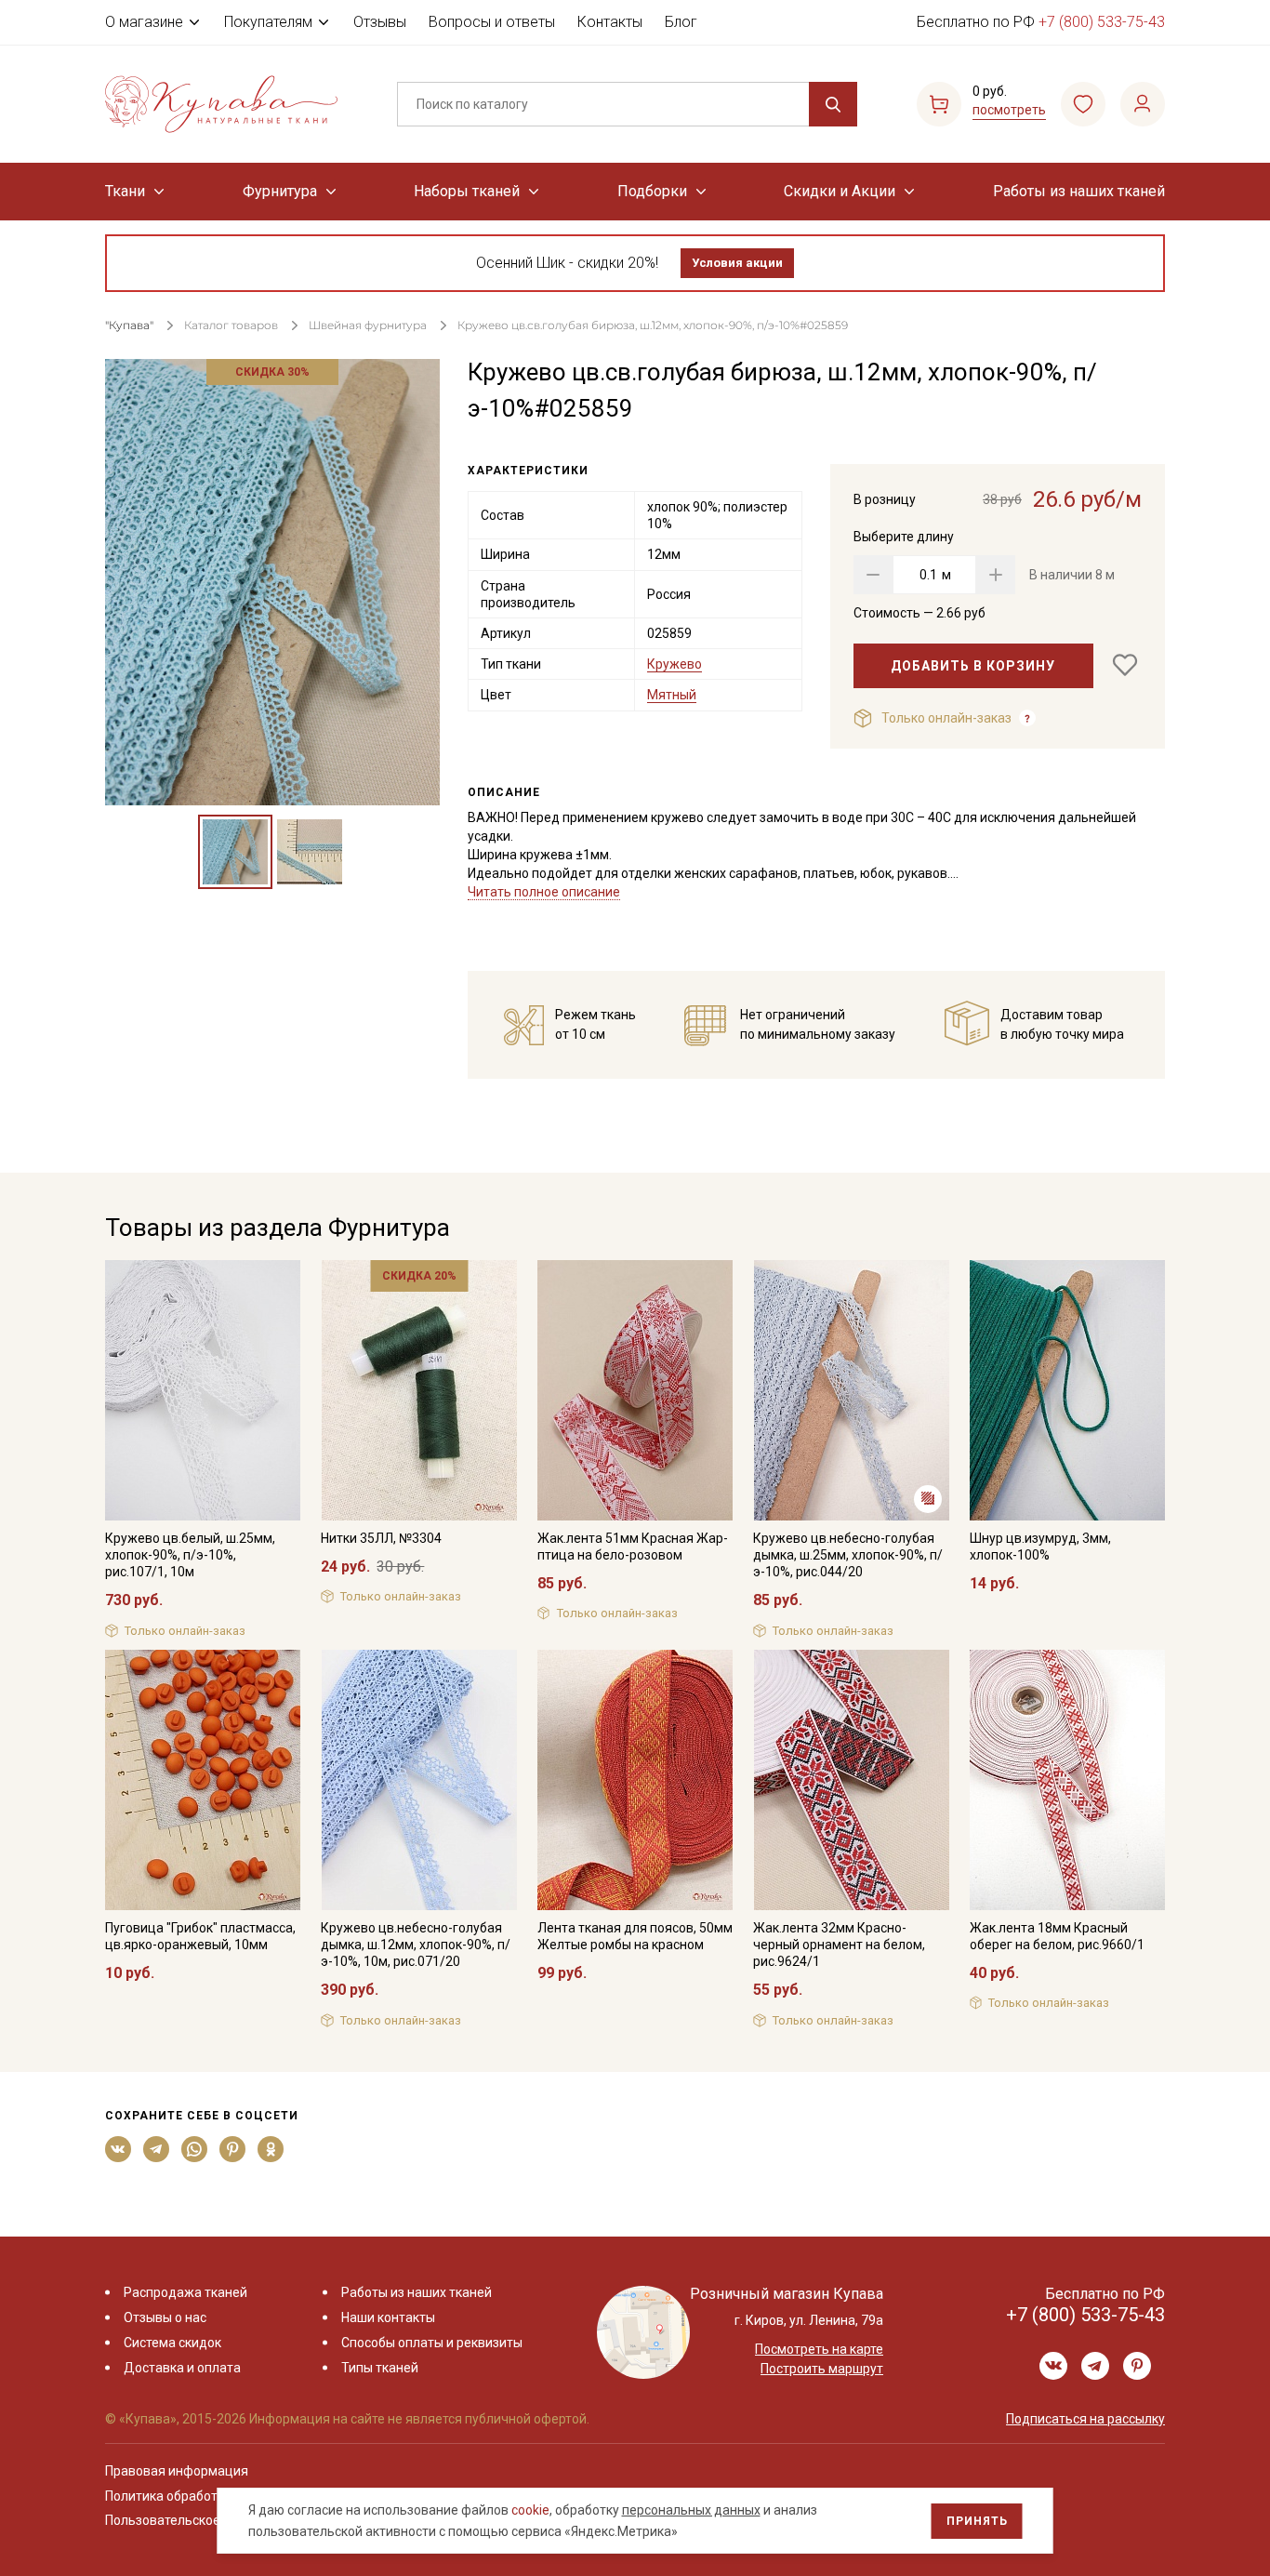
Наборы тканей (467, 191)
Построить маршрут (822, 2369)
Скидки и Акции (840, 191)
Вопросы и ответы (492, 22)
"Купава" (129, 325)
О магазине (144, 22)
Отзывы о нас (165, 2317)
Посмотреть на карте (819, 2349)
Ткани (125, 191)
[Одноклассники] (271, 2149)
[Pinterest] (233, 2149)
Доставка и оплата (182, 2368)
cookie (530, 2510)
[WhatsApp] (195, 2149)
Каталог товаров (231, 325)
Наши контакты (388, 2317)
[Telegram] (157, 2149)
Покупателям (268, 22)
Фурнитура (280, 191)
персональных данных (691, 2510)
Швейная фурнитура (368, 325)
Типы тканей (380, 2368)
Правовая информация (177, 2471)
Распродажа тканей (185, 2292)
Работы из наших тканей (1079, 191)
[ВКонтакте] (119, 2149)
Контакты (610, 22)
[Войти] (1143, 104)
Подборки (652, 191)
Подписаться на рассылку (1085, 2419)
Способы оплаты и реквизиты (432, 2343)
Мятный (672, 695)
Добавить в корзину (973, 666)
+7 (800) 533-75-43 (1102, 22)
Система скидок (172, 2343)
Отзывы (380, 22)
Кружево (675, 664)
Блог (681, 22)
